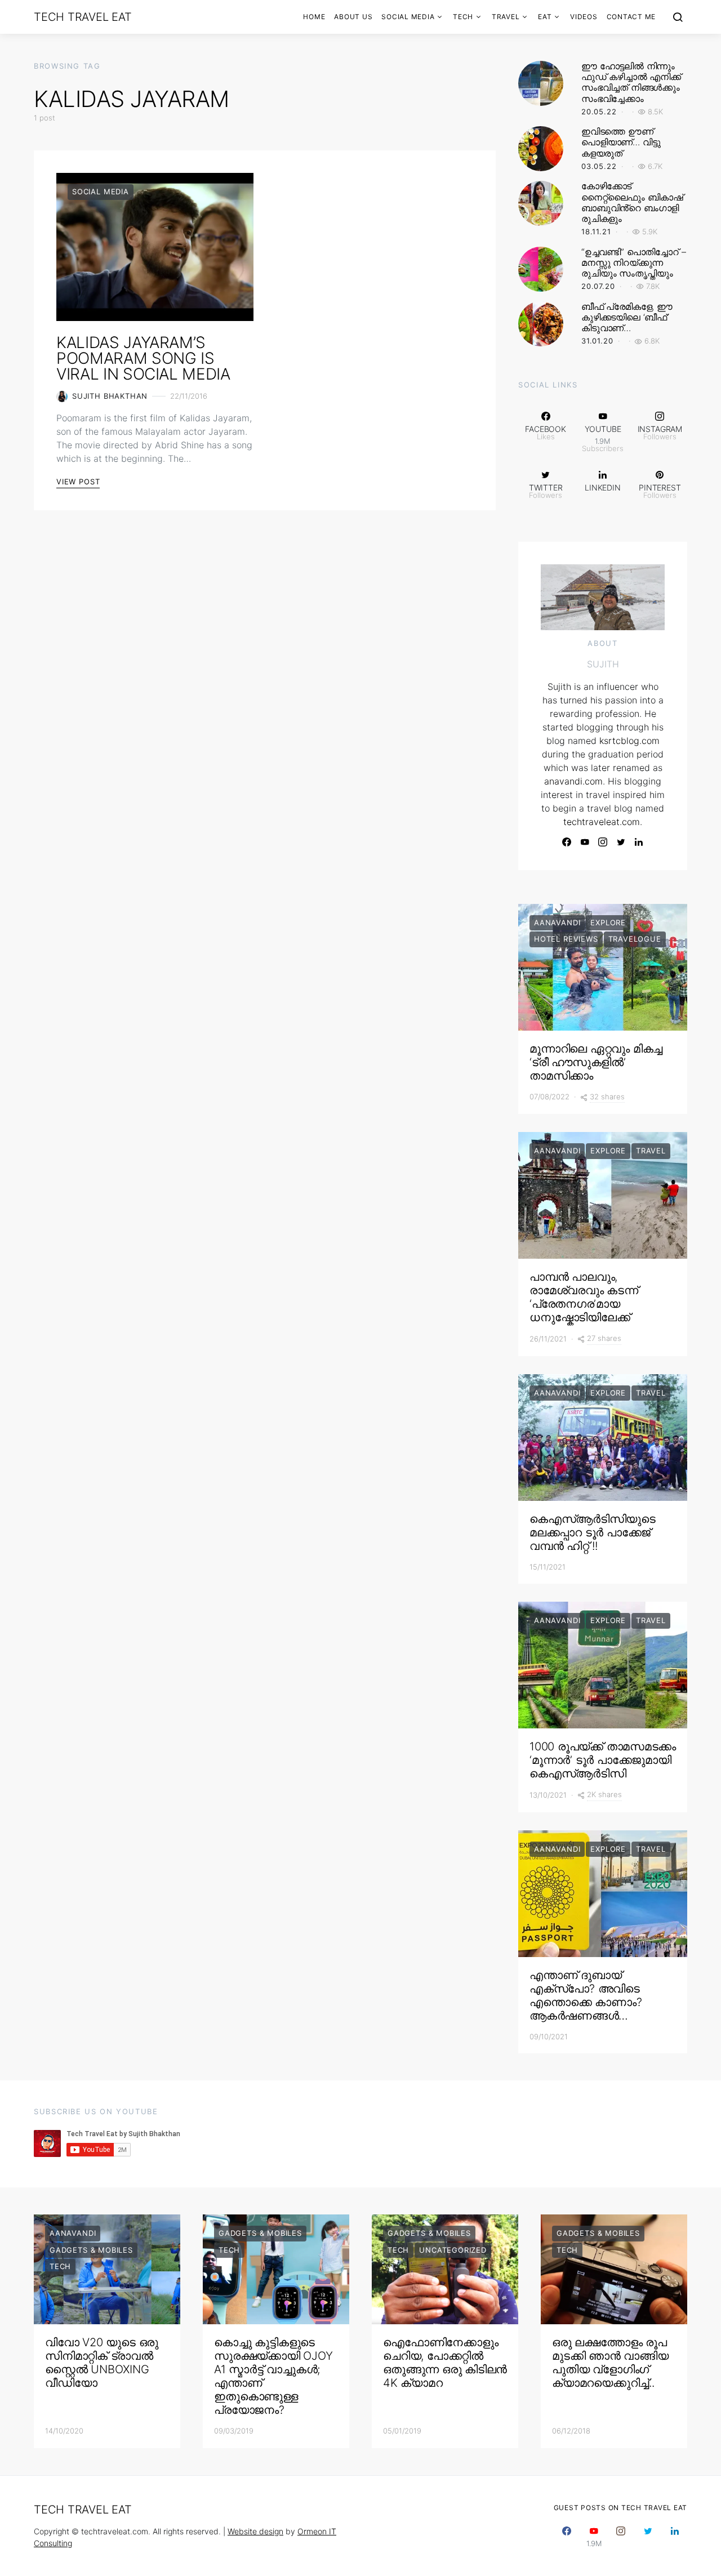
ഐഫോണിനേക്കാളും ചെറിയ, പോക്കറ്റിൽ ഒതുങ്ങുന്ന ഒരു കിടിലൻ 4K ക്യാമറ (445, 2363)
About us (353, 17)
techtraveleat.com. (603, 822)
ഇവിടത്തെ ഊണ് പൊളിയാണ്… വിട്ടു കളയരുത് (621, 142)
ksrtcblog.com (629, 741)
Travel (506, 17)
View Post (78, 482)
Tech (463, 17)
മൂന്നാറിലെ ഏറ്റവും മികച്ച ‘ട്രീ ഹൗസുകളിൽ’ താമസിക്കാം (596, 1062)
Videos (584, 17)
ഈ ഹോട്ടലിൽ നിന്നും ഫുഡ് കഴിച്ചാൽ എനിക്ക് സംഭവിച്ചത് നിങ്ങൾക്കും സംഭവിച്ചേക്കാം (631, 82)
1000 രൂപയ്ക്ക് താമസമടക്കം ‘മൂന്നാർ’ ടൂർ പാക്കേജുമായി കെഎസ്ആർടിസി (603, 1760)
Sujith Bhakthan (110, 396)
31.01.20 (597, 341)
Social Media (408, 17)
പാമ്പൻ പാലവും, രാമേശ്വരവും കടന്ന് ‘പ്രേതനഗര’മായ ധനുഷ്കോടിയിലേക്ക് (584, 1297)
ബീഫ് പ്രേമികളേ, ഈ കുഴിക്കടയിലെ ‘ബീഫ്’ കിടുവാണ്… (627, 317)
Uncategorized (453, 2250)
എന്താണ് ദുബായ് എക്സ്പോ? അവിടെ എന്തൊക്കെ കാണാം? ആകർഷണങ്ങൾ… (586, 1995)
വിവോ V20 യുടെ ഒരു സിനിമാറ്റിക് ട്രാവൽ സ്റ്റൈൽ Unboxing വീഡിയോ (102, 2363)
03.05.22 (599, 166)
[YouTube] (585, 842)
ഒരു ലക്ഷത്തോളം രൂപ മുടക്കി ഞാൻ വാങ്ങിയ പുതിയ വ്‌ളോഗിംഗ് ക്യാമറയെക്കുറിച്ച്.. (610, 2363)
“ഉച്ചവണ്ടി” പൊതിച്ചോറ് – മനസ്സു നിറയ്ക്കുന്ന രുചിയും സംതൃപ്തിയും (633, 262)
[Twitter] (621, 842)
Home (314, 17)
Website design (255, 2531)
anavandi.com (573, 781)
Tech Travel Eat (83, 17)
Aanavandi (557, 922)
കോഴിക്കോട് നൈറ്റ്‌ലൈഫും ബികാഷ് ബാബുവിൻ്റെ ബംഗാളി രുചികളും (632, 202)
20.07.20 (598, 286)
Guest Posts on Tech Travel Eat (621, 2508)
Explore (608, 922)
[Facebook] (567, 842)
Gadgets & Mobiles (91, 2250)
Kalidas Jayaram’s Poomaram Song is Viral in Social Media (143, 358)
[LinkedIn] (639, 842)
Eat (545, 17)
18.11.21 (596, 231)
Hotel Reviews (566, 939)
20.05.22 (599, 112)
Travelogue (635, 939)
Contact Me (631, 17)
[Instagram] (603, 842)
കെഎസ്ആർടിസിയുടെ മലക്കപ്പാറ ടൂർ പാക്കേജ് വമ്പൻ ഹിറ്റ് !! (593, 1532)
